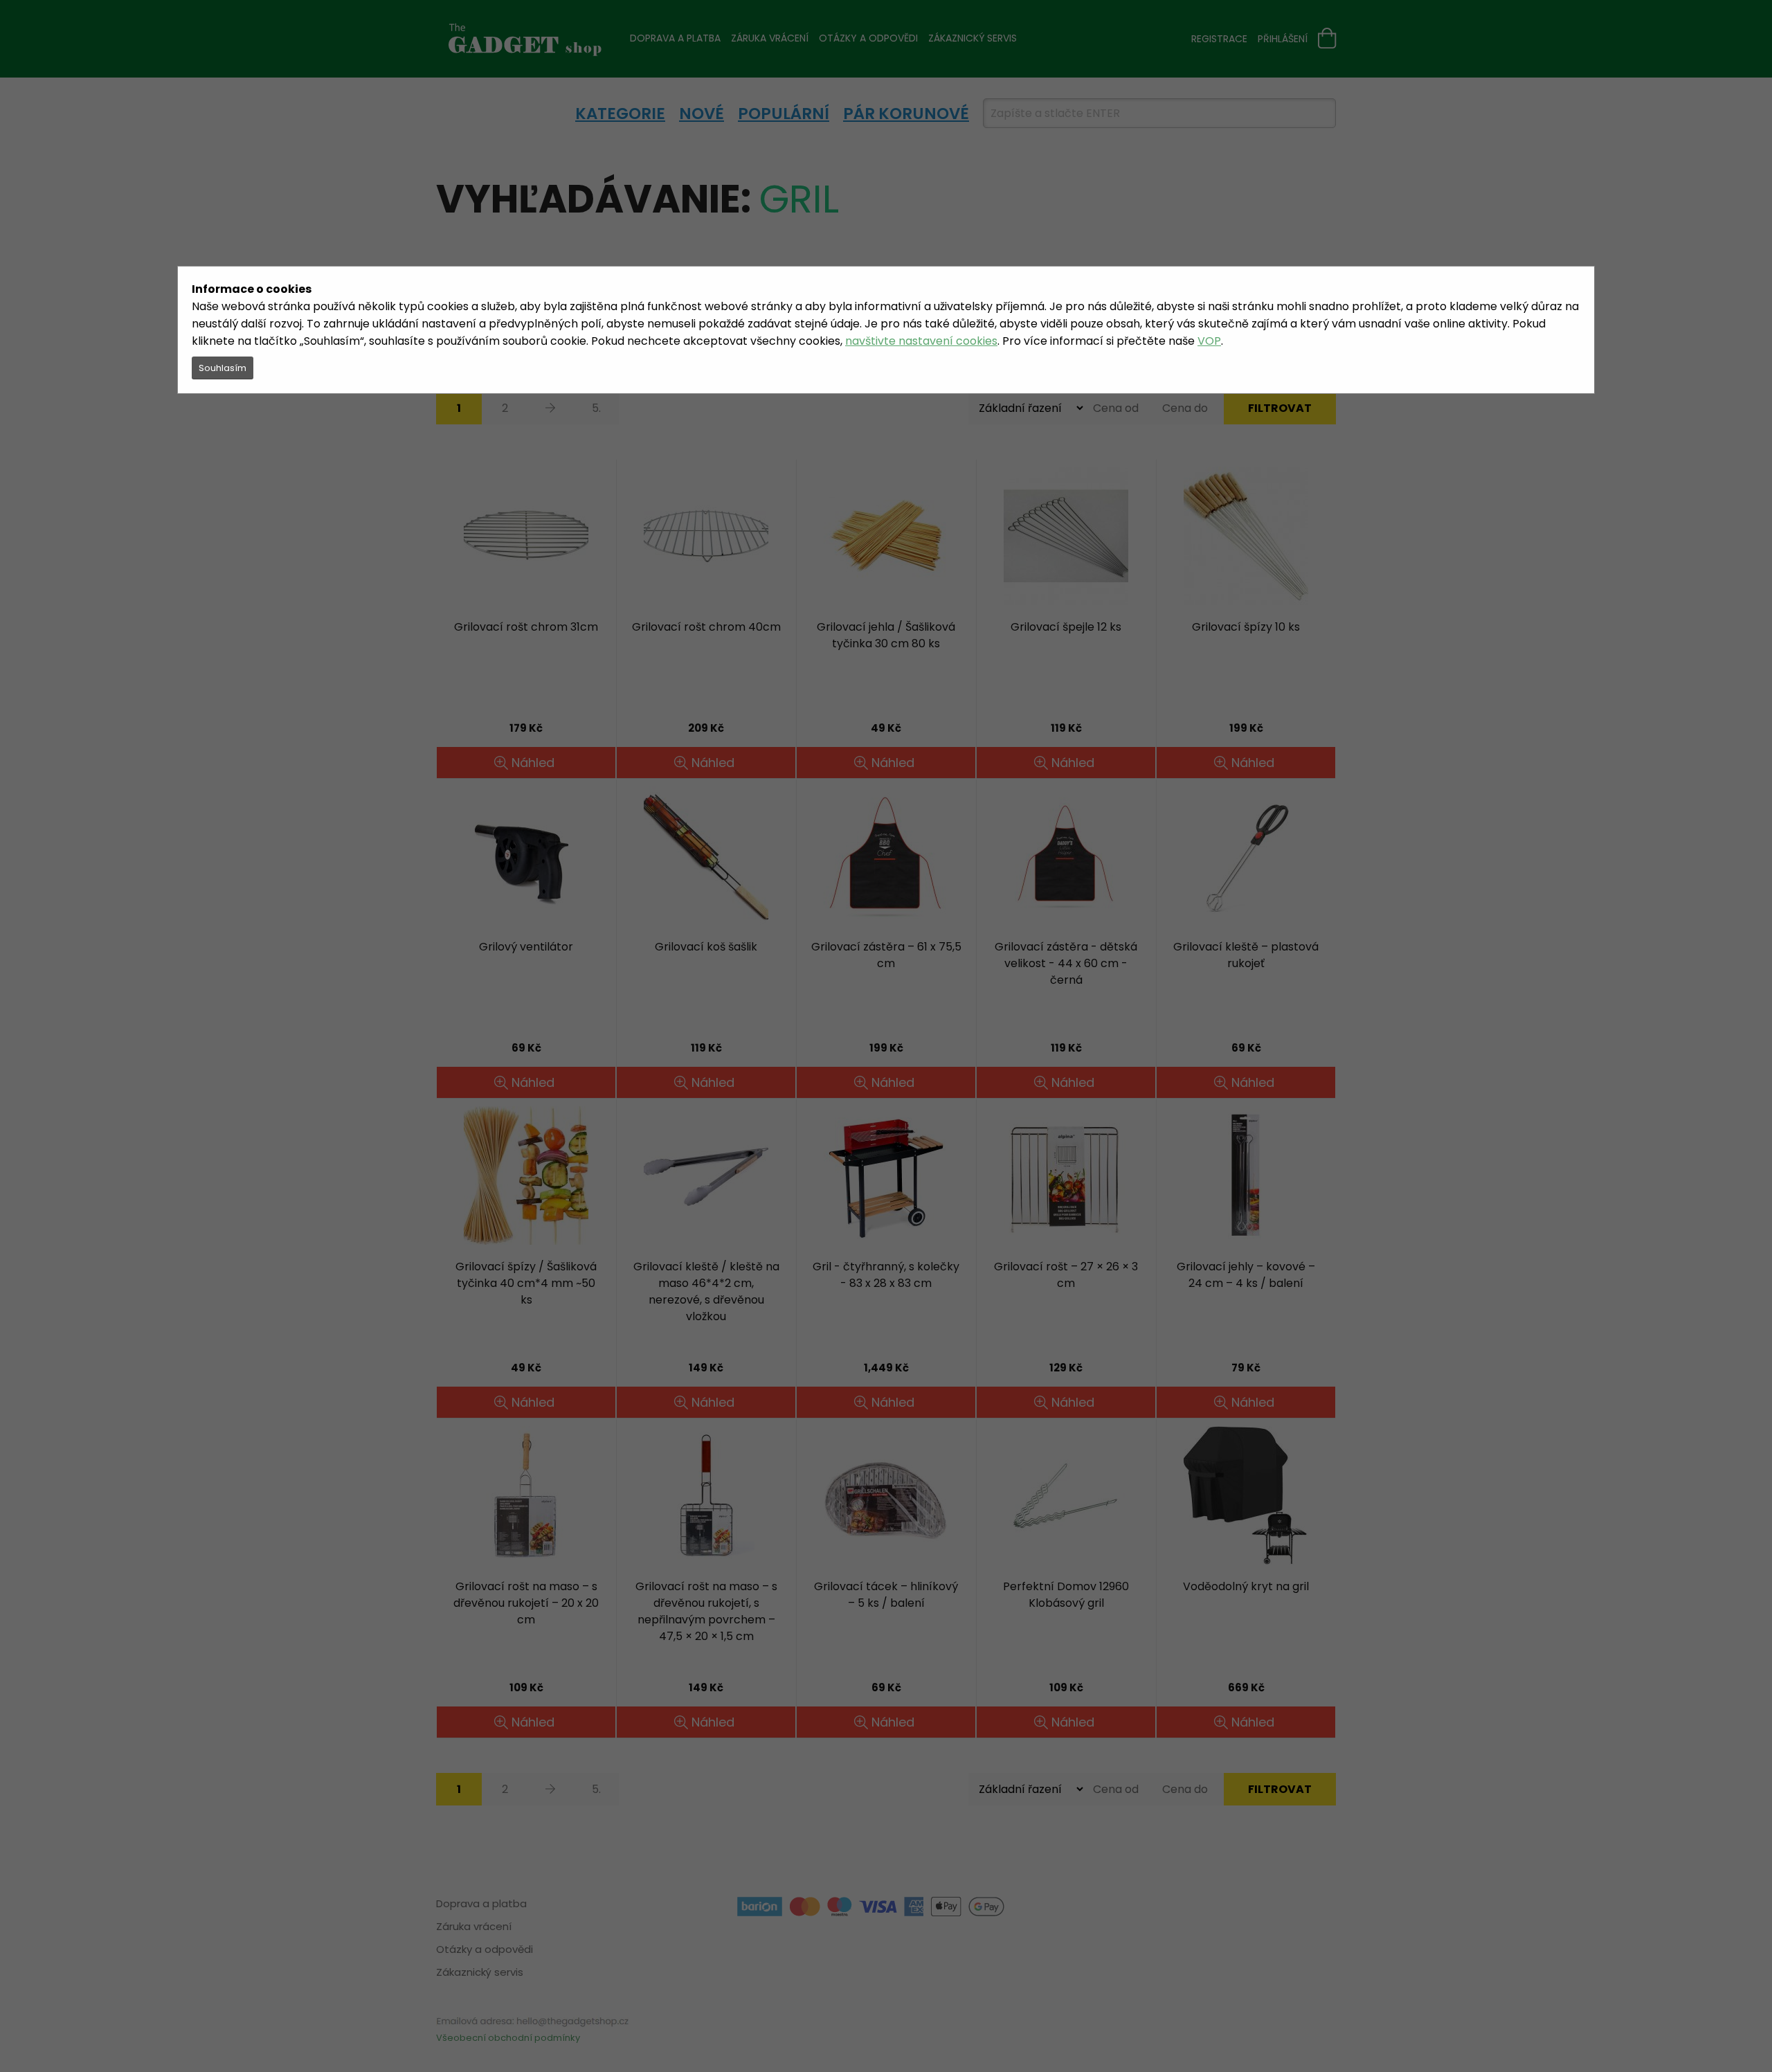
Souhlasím (223, 368)
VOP (1209, 341)
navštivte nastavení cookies (921, 341)
